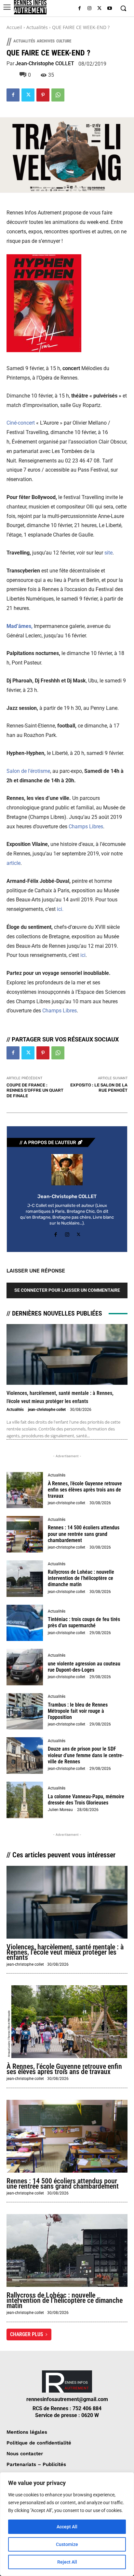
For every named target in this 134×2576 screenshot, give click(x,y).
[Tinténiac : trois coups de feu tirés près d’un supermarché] (25, 1623)
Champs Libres (86, 827)
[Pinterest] (43, 95)
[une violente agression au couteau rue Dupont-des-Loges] (25, 1667)
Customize (67, 2544)
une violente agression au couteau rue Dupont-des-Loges (84, 1667)
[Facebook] (80, 9)
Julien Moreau (60, 1810)
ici (83, 955)
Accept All (67, 2527)
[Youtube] (109, 9)
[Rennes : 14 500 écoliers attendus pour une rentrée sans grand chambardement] (25, 1534)
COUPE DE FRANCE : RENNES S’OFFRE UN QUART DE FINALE (35, 1090)
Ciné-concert (21, 423)
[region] (67, 2524)
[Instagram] (90, 9)
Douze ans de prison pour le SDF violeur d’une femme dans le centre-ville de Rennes (86, 1755)
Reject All (67, 2562)
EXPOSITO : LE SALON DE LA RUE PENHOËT (99, 1088)
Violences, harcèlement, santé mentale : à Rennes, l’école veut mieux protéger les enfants (65, 1952)
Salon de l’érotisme (28, 771)
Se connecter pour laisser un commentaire (67, 1290)
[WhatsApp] (58, 95)
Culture (64, 41)
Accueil (14, 27)
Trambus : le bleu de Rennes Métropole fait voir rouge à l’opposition (78, 1711)
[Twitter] (99, 9)
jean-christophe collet (47, 1410)
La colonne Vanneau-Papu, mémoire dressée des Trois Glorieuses (86, 1800)
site (108, 553)
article (13, 863)
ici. (60, 909)
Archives (46, 41)
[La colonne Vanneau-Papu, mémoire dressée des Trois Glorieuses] (25, 1800)
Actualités (37, 27)
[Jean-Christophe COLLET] (67, 1170)
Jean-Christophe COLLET (45, 64)
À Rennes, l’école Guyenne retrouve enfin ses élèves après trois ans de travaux (85, 1490)
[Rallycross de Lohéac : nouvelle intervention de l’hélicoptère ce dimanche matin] (25, 1579)
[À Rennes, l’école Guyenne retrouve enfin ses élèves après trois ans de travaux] (25, 1490)
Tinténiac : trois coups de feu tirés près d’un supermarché (84, 1622)
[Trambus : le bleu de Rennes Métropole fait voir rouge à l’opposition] (25, 1711)
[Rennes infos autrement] (30, 7)
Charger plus (27, 2334)
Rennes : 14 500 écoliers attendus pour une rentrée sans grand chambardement (84, 1534)
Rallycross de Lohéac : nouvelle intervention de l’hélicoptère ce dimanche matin (81, 1578)
